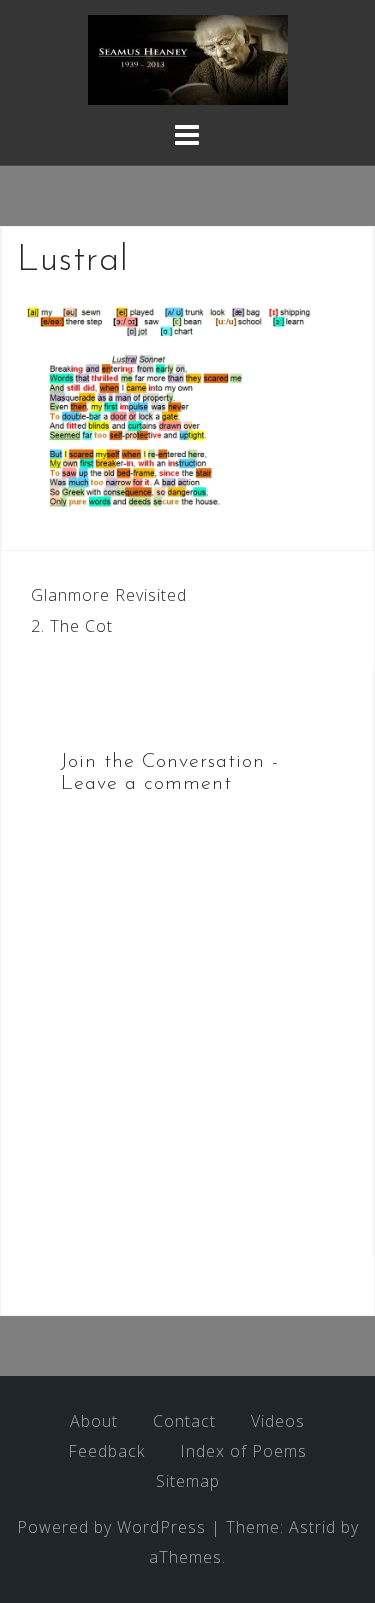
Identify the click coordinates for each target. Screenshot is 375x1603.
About (94, 1421)
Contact (184, 1421)
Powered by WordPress (111, 1527)
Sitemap (188, 1481)
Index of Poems (243, 1451)
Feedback (106, 1451)
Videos (278, 1421)
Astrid (312, 1527)
